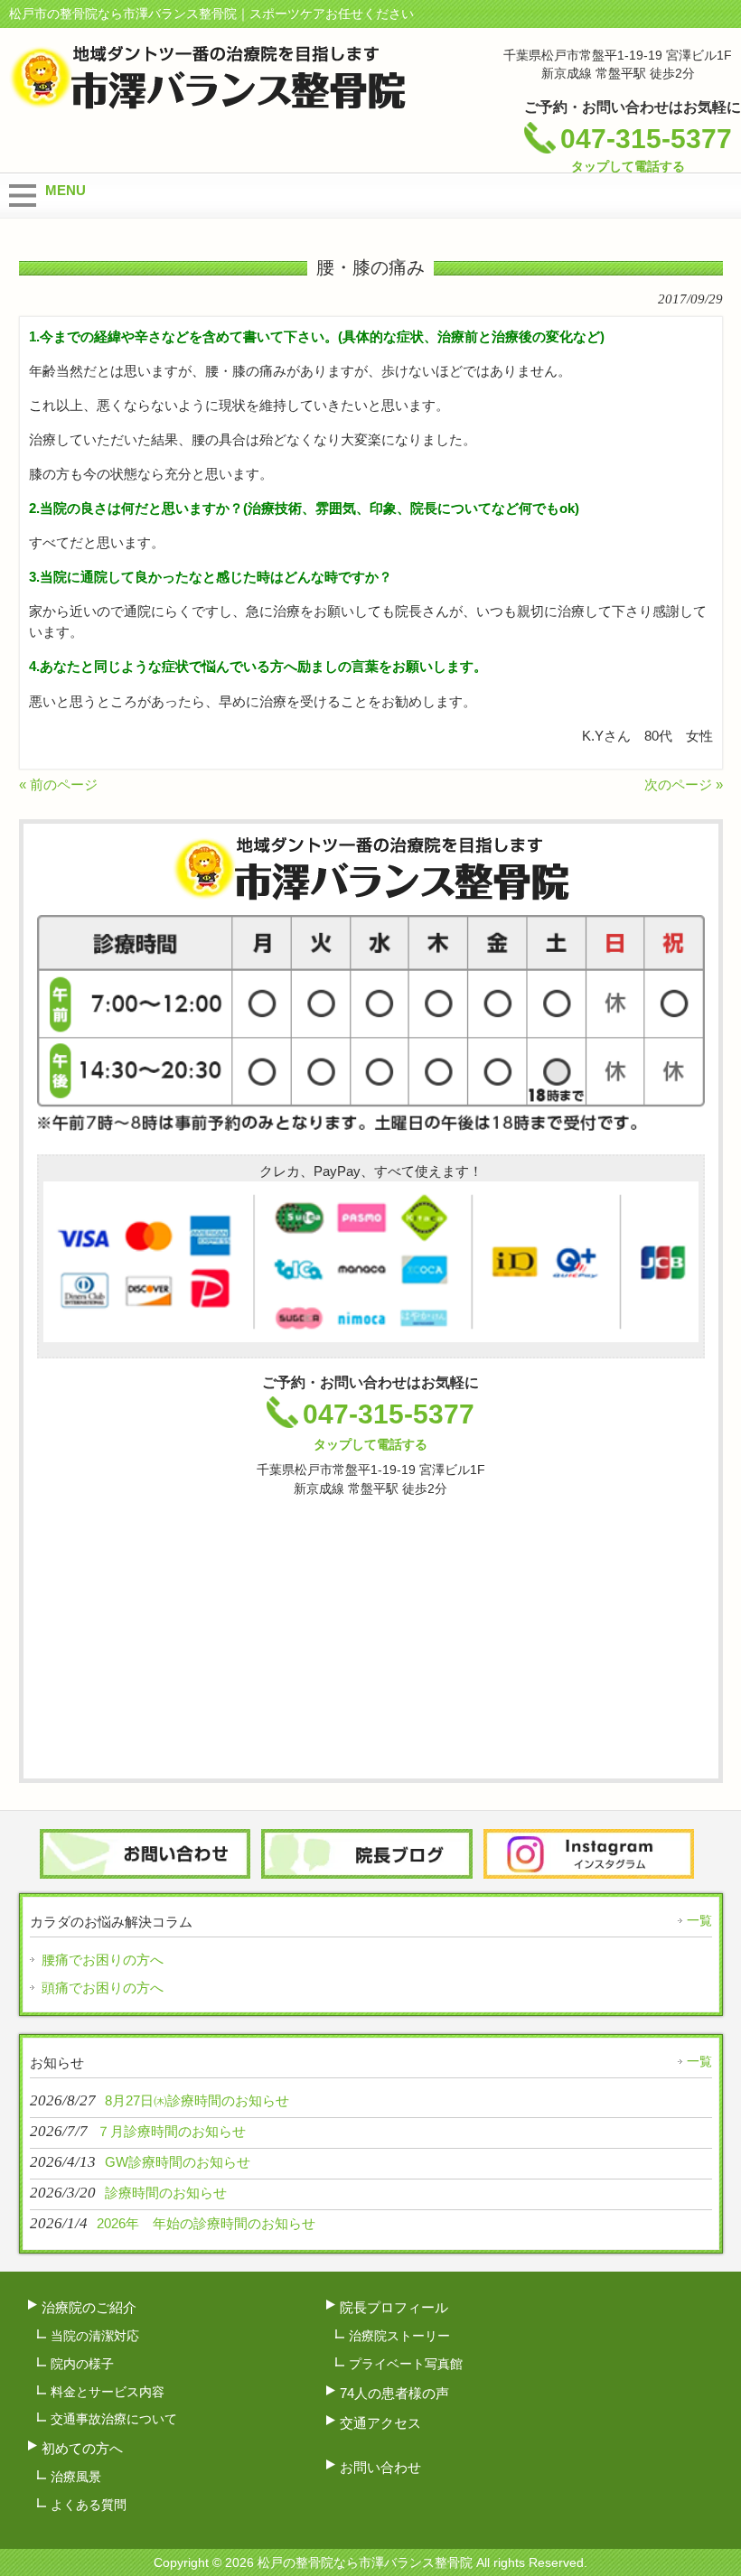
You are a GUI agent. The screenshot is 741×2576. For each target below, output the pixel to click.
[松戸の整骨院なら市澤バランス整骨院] (207, 102)
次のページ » (684, 784)
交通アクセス (380, 2423)
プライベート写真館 (406, 2364)
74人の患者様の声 (394, 2393)
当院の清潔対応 (95, 2336)
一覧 (699, 1920)
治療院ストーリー (399, 2336)
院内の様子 (82, 2364)
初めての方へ (82, 2448)
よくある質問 (89, 2505)
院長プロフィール (394, 2307)
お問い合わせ (380, 2467)
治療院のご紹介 (89, 2307)
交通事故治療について (114, 2419)
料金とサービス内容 (108, 2392)
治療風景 (76, 2477)
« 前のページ (58, 784)
